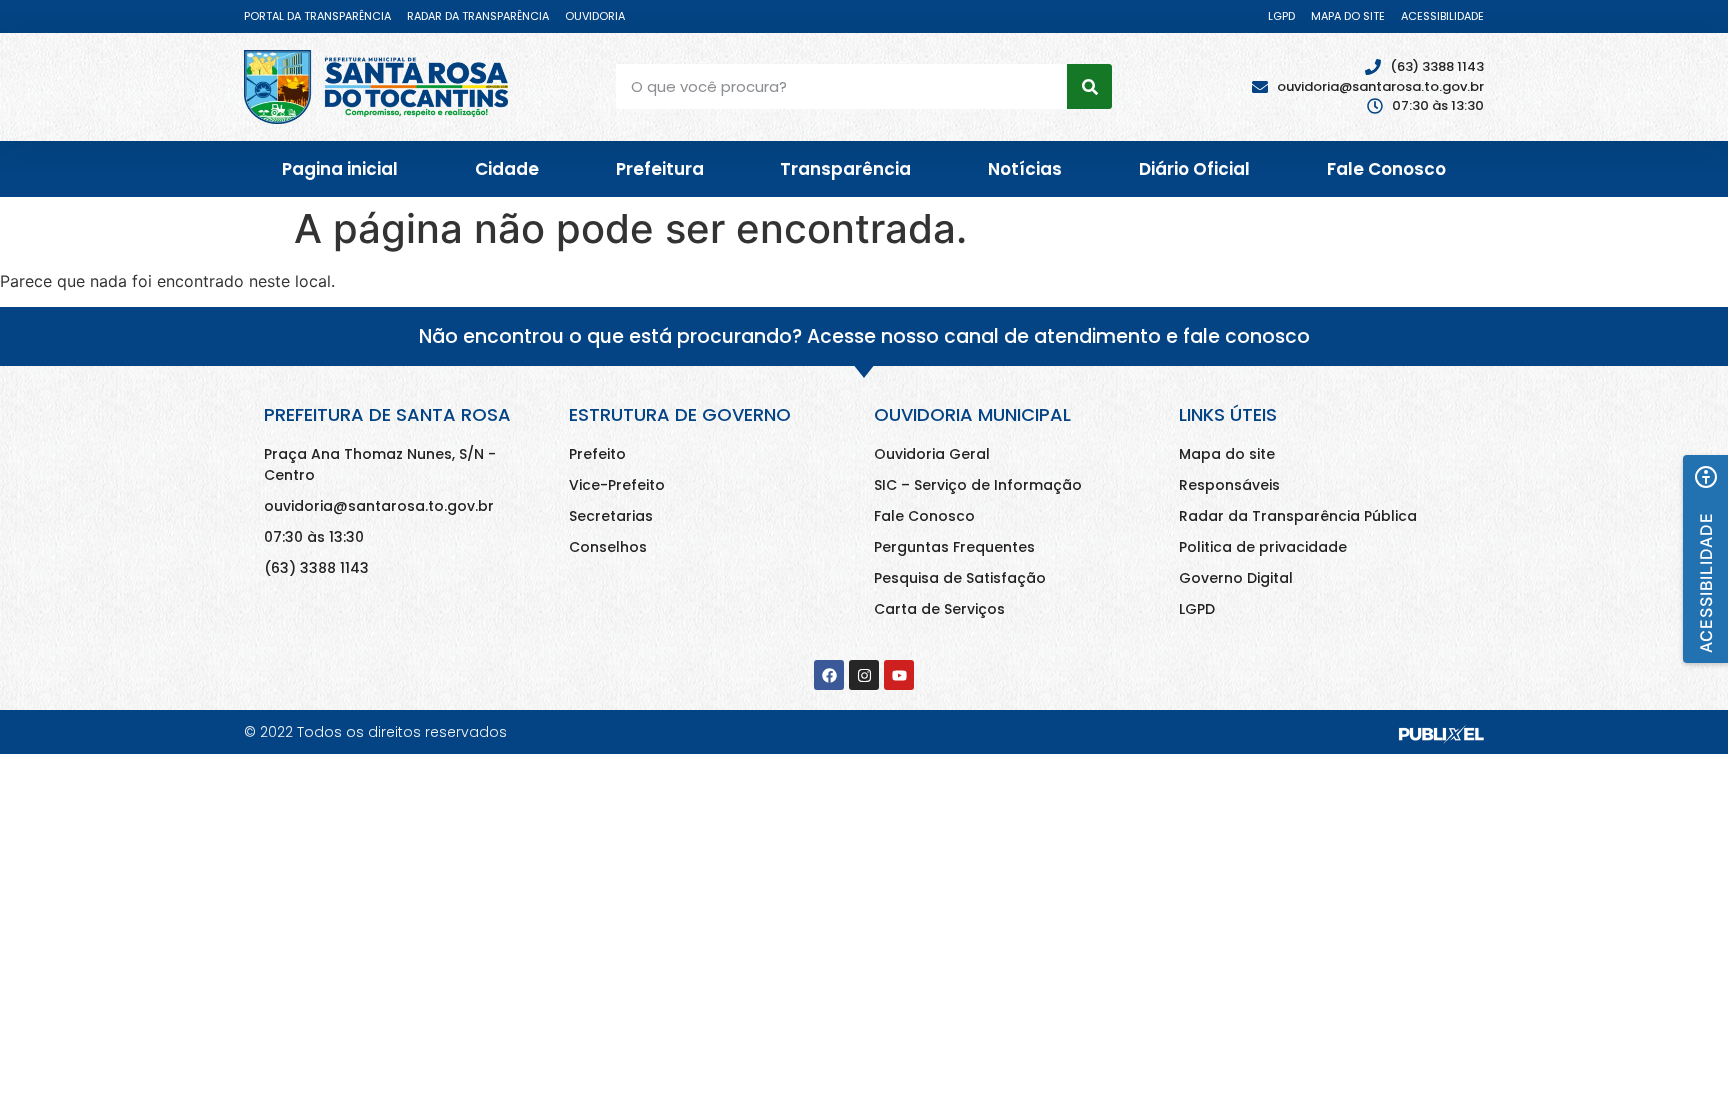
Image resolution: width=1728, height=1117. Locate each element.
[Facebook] (829, 675)
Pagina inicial (340, 169)
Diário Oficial (1194, 169)
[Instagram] (864, 675)
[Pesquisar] (1089, 86)
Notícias (1025, 169)
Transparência (845, 169)
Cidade (507, 169)
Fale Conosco (1386, 169)
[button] (1705, 559)
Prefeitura (660, 169)
